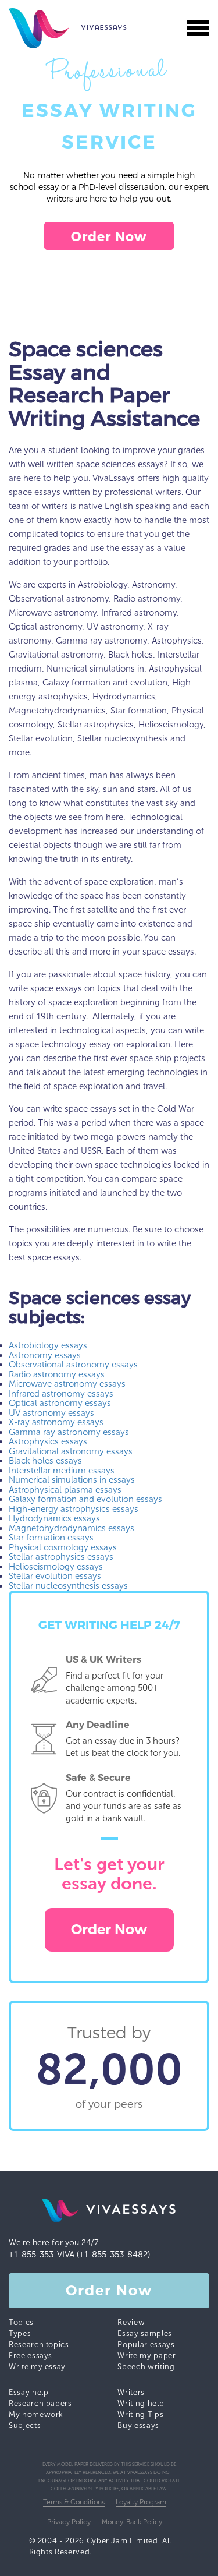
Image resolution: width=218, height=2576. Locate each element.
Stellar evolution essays (55, 1576)
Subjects (25, 2425)
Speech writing (146, 2367)
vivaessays (44, 28)
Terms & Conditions (74, 2502)
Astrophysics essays (48, 1441)
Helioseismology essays (56, 1567)
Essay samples (144, 2333)
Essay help (29, 2392)
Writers (131, 2392)
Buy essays (138, 2425)
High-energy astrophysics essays (74, 1509)
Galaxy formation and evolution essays (85, 1499)
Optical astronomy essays (60, 1403)
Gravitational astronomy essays (71, 1451)
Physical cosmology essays (63, 1547)
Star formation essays (51, 1538)
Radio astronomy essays (57, 1374)
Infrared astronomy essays (61, 1394)
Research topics (39, 2344)
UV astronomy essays (51, 1413)
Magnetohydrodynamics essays (72, 1528)
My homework (36, 2414)
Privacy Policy (69, 2522)
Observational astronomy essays (73, 1365)
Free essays (31, 2356)
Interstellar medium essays (62, 1471)
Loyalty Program (141, 2502)
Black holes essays (45, 1461)
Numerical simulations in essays (72, 1480)
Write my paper (146, 2356)
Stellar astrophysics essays (61, 1557)
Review (131, 2322)
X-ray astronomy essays (56, 1422)
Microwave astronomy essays (67, 1384)
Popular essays (146, 2344)
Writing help (141, 2403)
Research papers (40, 2403)
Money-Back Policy (132, 2522)
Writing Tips (140, 2414)
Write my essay (37, 2367)
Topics (21, 2322)
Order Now (109, 236)
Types (20, 2333)
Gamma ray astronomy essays (69, 1432)
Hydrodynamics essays (54, 1518)
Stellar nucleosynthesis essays (68, 1586)
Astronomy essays (45, 1355)
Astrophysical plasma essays (65, 1490)
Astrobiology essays (48, 1345)
